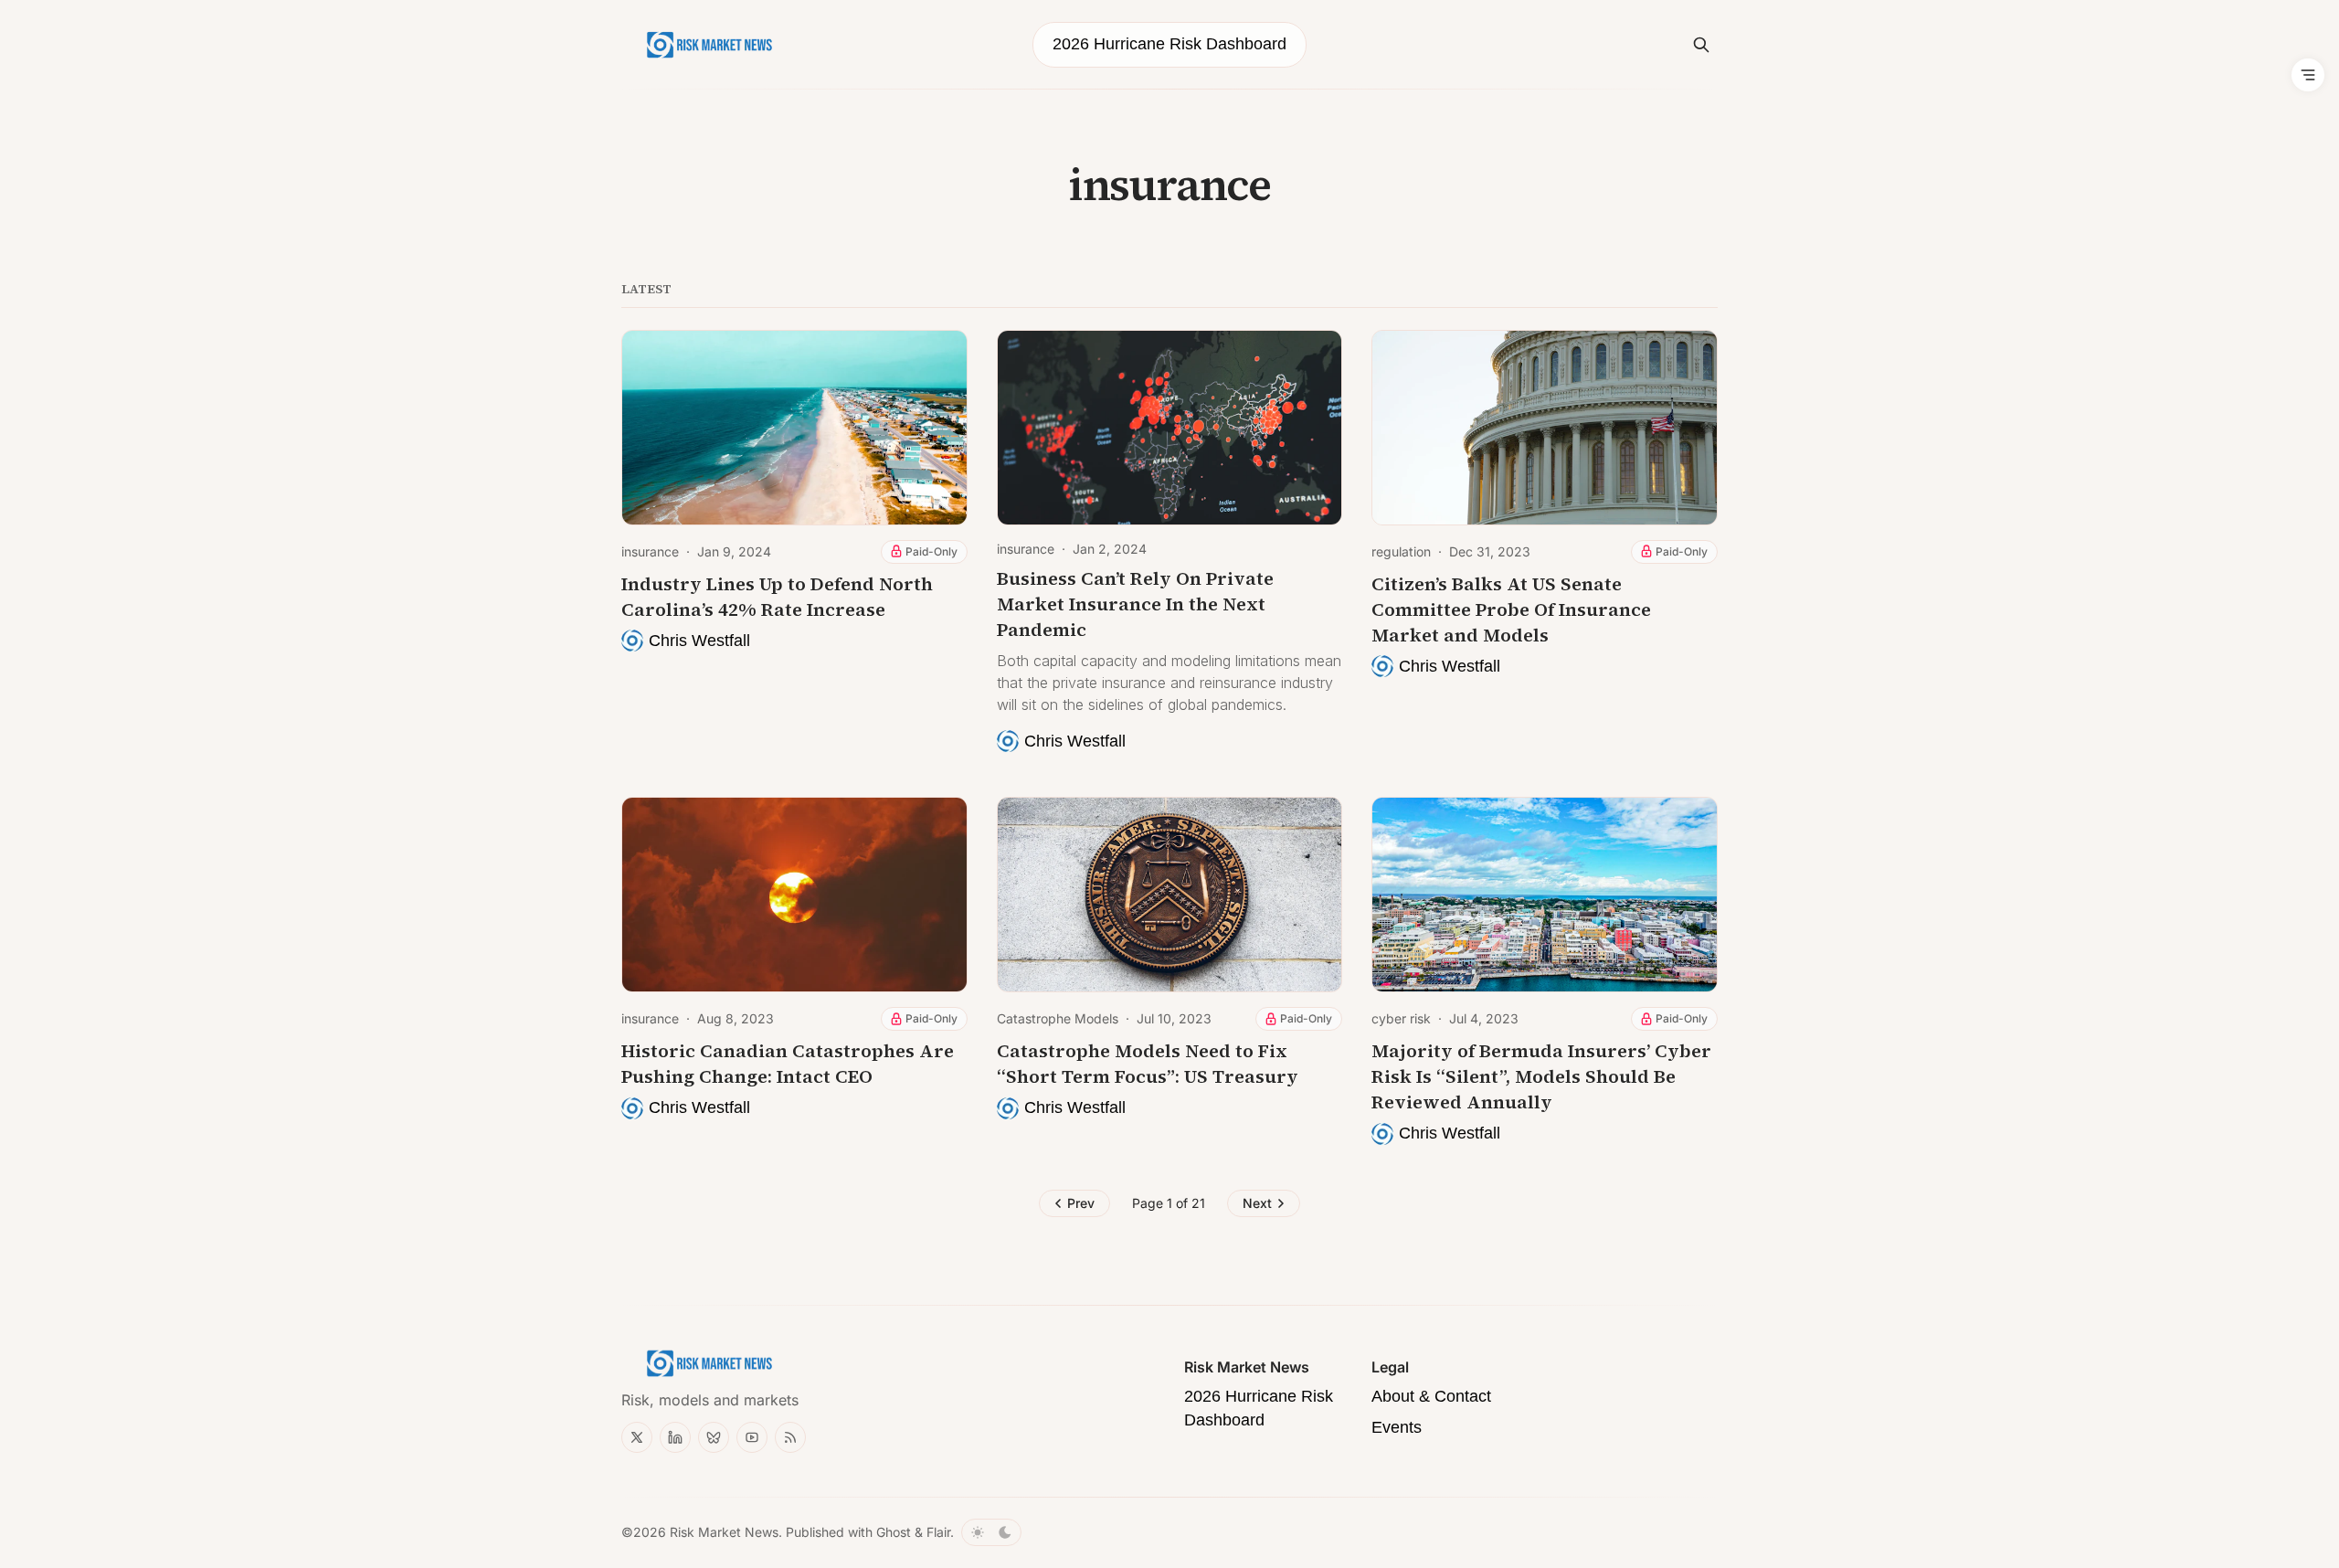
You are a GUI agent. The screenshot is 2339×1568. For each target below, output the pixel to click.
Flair (938, 1532)
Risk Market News (724, 1532)
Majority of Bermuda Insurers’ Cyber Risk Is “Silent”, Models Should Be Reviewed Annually (1541, 1076)
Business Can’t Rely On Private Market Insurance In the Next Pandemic (1135, 604)
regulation (1401, 551)
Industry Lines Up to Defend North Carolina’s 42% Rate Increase (777, 597)
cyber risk (1401, 1018)
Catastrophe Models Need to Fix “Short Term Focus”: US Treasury (1148, 1064)
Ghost (894, 1532)
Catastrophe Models (1058, 1018)
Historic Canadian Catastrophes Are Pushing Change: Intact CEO (788, 1064)
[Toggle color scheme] (991, 1532)
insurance (650, 551)
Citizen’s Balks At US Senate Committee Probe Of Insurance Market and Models (1511, 609)
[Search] (1701, 45)
